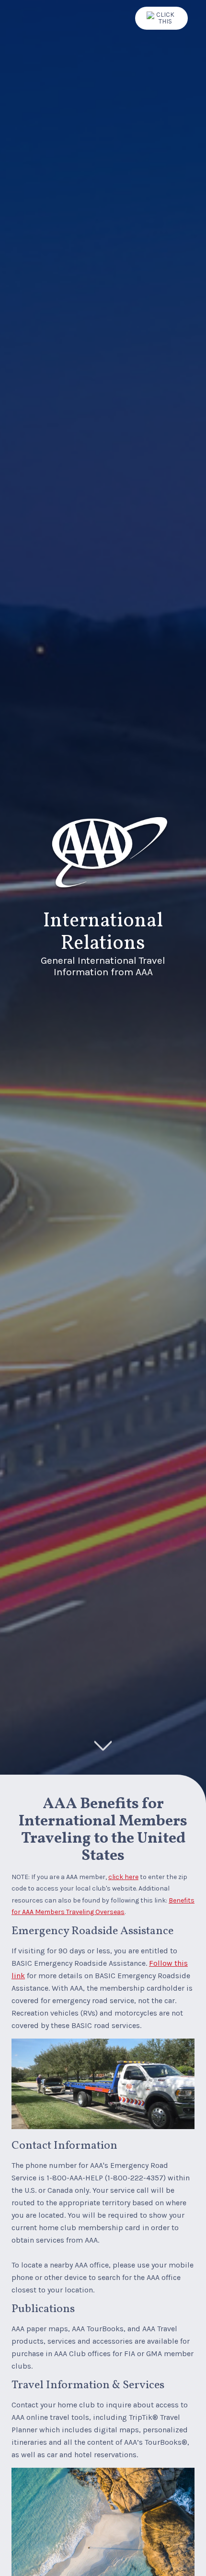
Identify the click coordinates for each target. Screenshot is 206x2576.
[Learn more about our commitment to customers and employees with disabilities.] (161, 18)
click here (123, 1877)
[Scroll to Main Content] (103, 1746)
